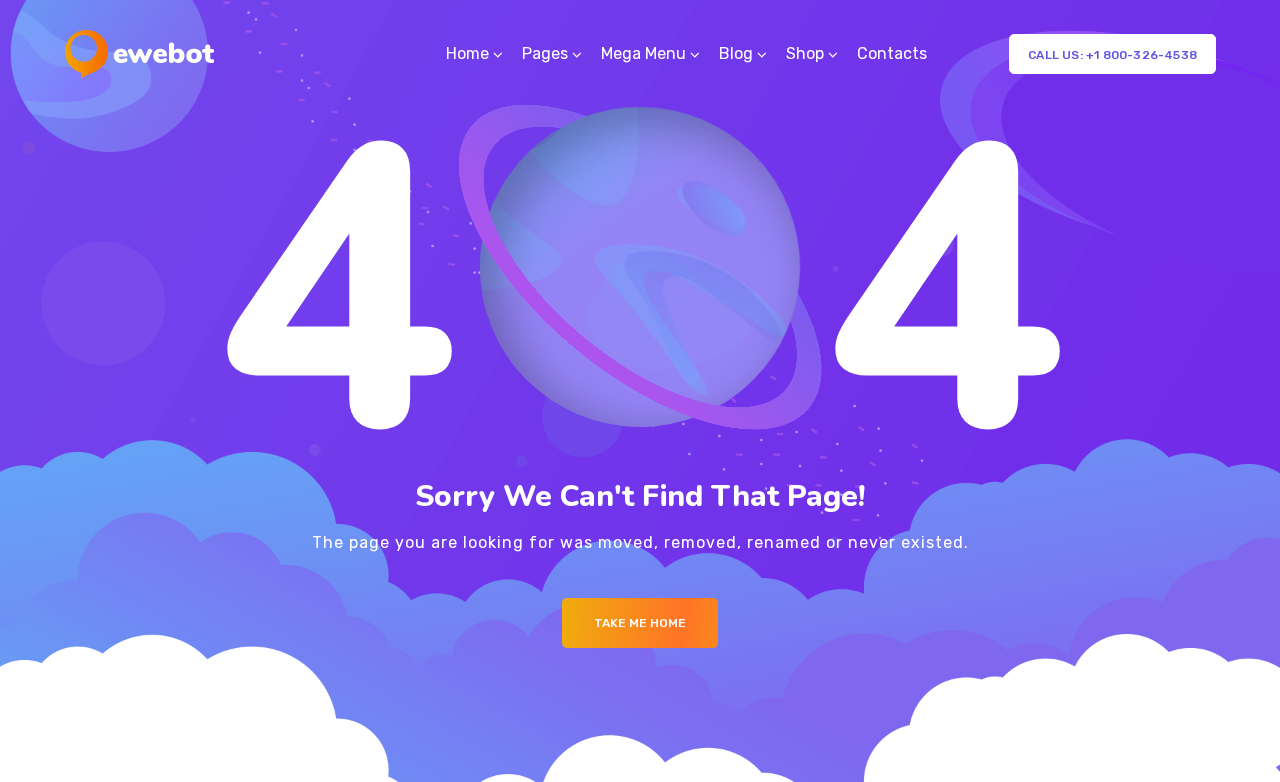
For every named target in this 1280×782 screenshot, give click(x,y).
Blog (736, 53)
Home (467, 53)
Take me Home (640, 623)
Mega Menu (643, 53)
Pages (545, 53)
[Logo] (139, 54)
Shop (805, 53)
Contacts (892, 53)
